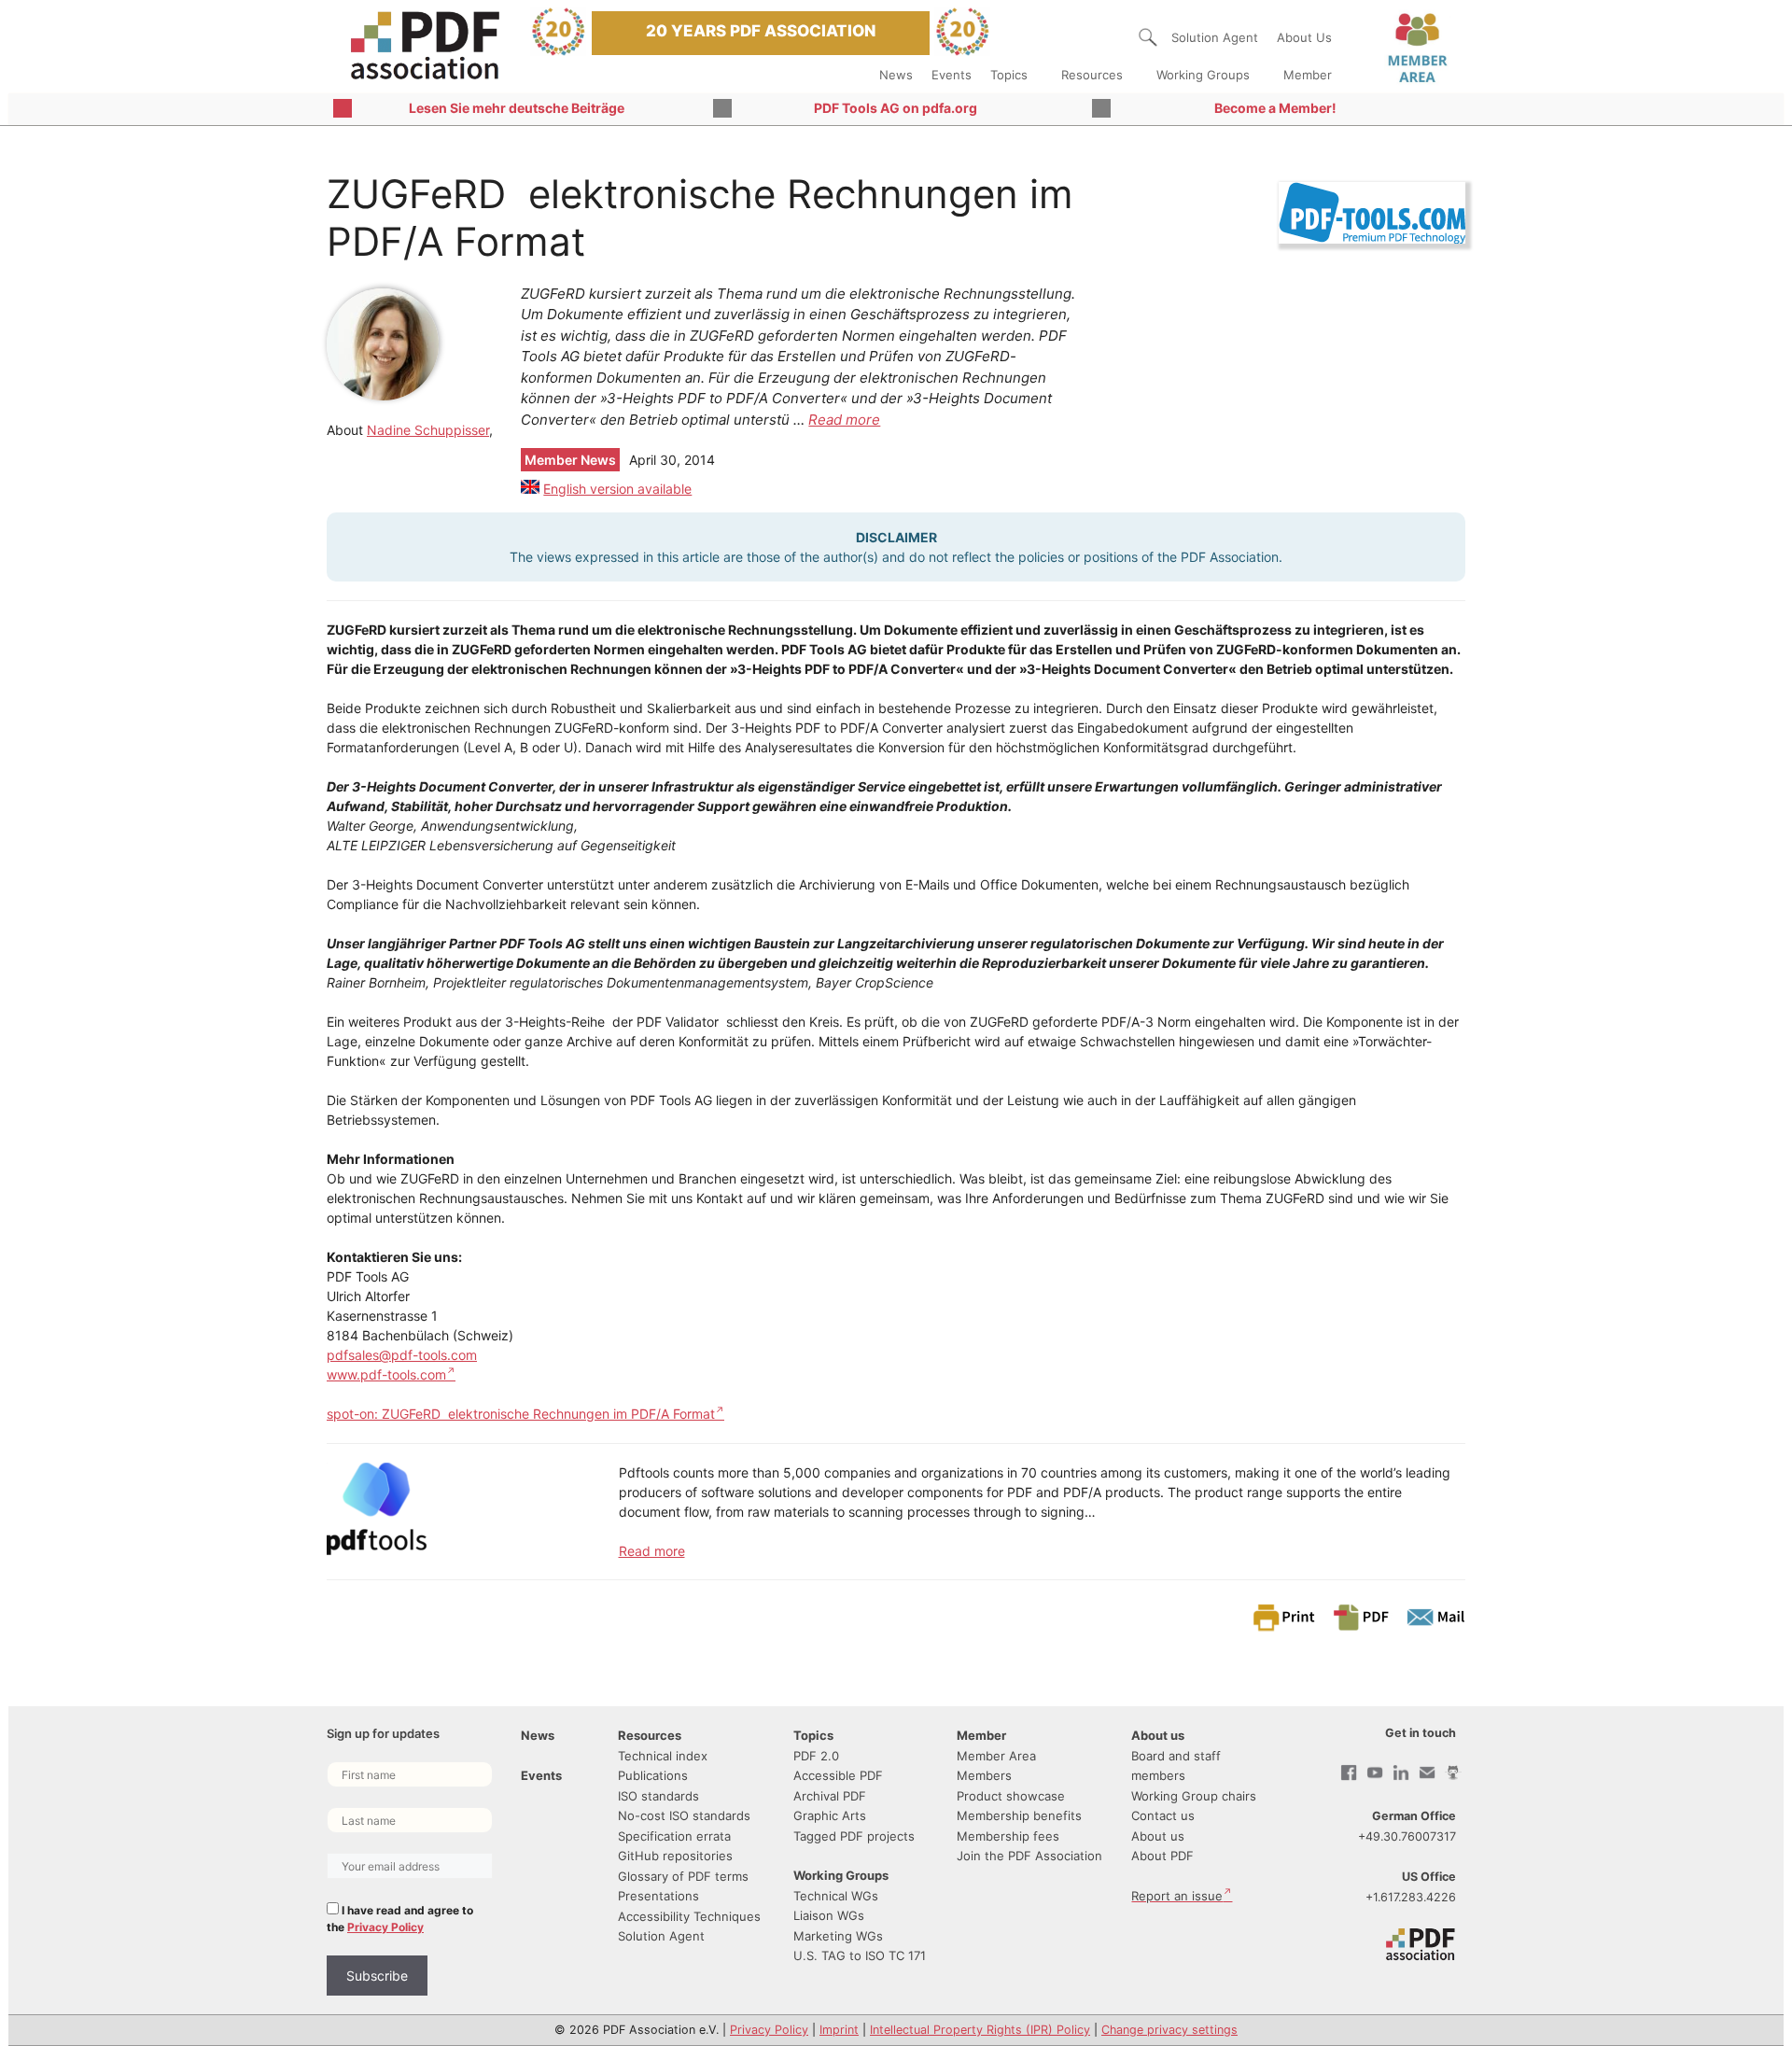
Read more (844, 420)
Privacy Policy (385, 1927)
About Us (1304, 37)
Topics (1009, 75)
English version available (617, 489)
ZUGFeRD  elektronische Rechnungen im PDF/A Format (548, 1414)
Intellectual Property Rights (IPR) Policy (980, 2030)
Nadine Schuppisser (428, 430)
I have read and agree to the (400, 1919)
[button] (1148, 37)
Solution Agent (1215, 37)
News (896, 75)
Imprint (839, 2030)
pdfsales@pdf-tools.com (402, 1355)
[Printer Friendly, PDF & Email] (1358, 1616)
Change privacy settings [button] (1169, 2030)
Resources (1092, 75)
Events (952, 75)
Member (1308, 75)
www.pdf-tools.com (386, 1374)
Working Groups (1203, 75)
